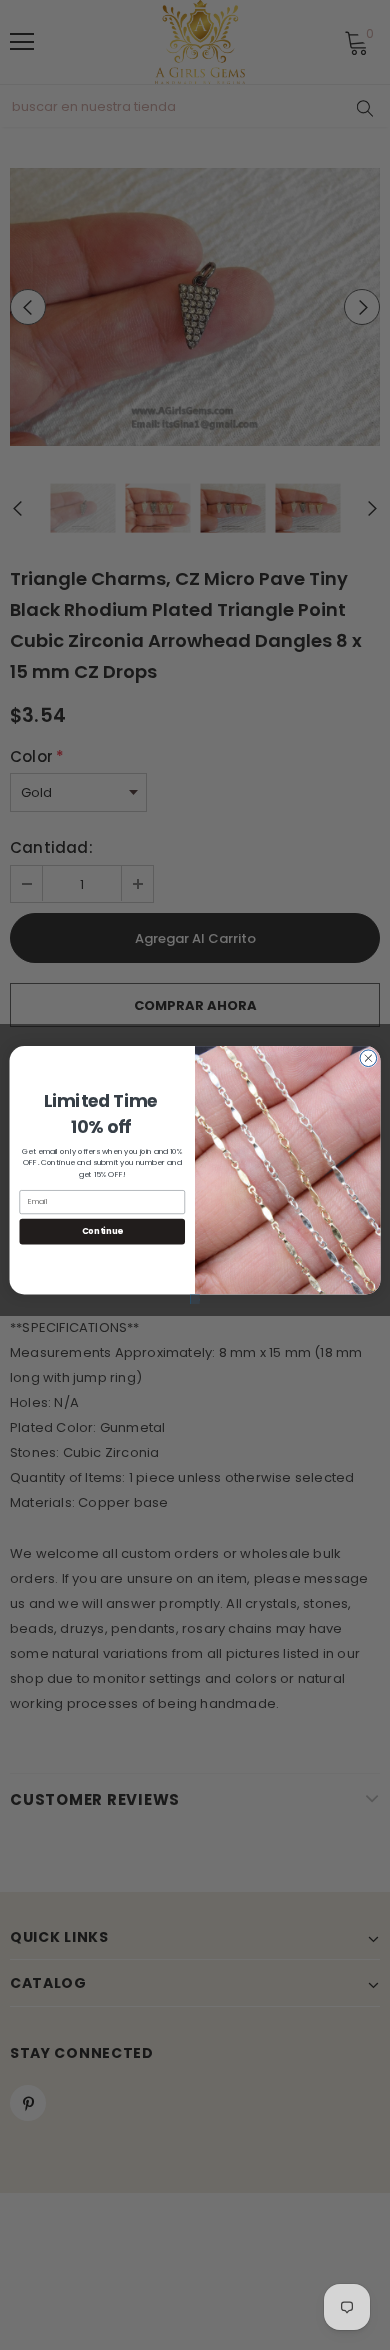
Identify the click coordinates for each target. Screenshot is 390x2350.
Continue (102, 1231)
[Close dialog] (368, 1058)
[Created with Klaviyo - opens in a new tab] (195, 1299)
